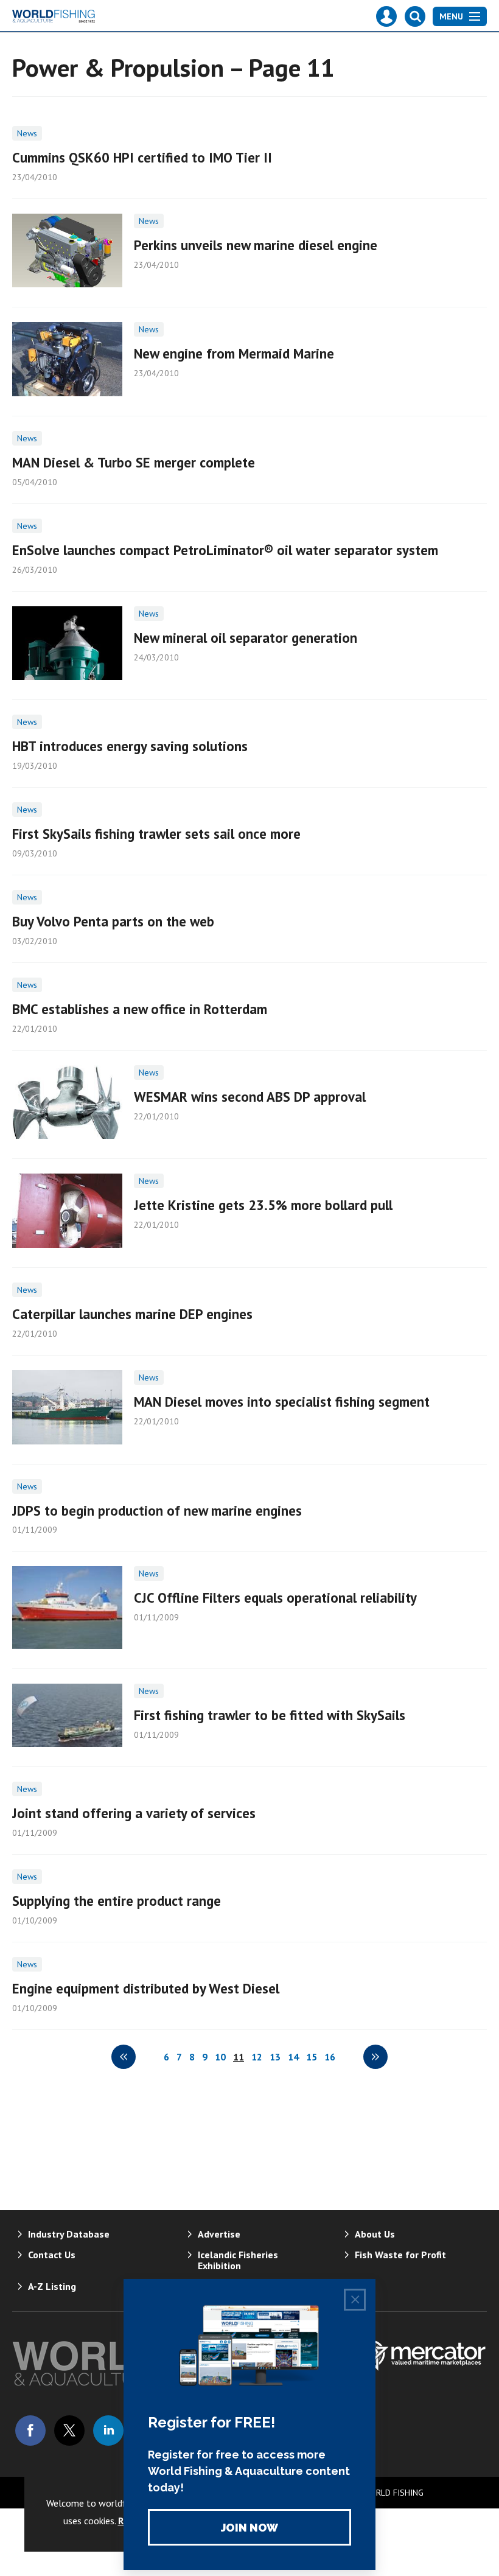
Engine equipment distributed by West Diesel (146, 1988)
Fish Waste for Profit (400, 2255)
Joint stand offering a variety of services (134, 1813)
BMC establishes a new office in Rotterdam (140, 1009)
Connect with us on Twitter (69, 2431)
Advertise (219, 2234)
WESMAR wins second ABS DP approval (250, 1097)
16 (330, 2057)
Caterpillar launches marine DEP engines (132, 1314)
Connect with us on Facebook (30, 2431)
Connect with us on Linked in (108, 2431)
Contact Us (52, 2255)
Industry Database (69, 2234)
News (27, 133)
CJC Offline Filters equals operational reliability (275, 1598)
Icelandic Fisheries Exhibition (238, 2260)
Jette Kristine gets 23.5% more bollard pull (263, 1205)
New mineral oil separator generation (246, 638)
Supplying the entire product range (117, 1901)
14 (293, 2057)
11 (239, 2057)
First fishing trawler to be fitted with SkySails (270, 1715)
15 (312, 2057)
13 (275, 2057)
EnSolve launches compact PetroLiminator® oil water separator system (225, 550)
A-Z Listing (52, 2286)
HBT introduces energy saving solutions (130, 746)
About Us (375, 2234)
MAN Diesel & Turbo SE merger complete (134, 462)
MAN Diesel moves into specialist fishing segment (282, 1402)
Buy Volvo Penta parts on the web (113, 921)
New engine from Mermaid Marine (234, 353)
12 (257, 2057)
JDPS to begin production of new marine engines (157, 1510)
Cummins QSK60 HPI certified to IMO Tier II (142, 157)
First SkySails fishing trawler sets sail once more (156, 834)
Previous (124, 2057)
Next (375, 2057)
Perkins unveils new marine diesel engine (256, 245)
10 (220, 2057)
